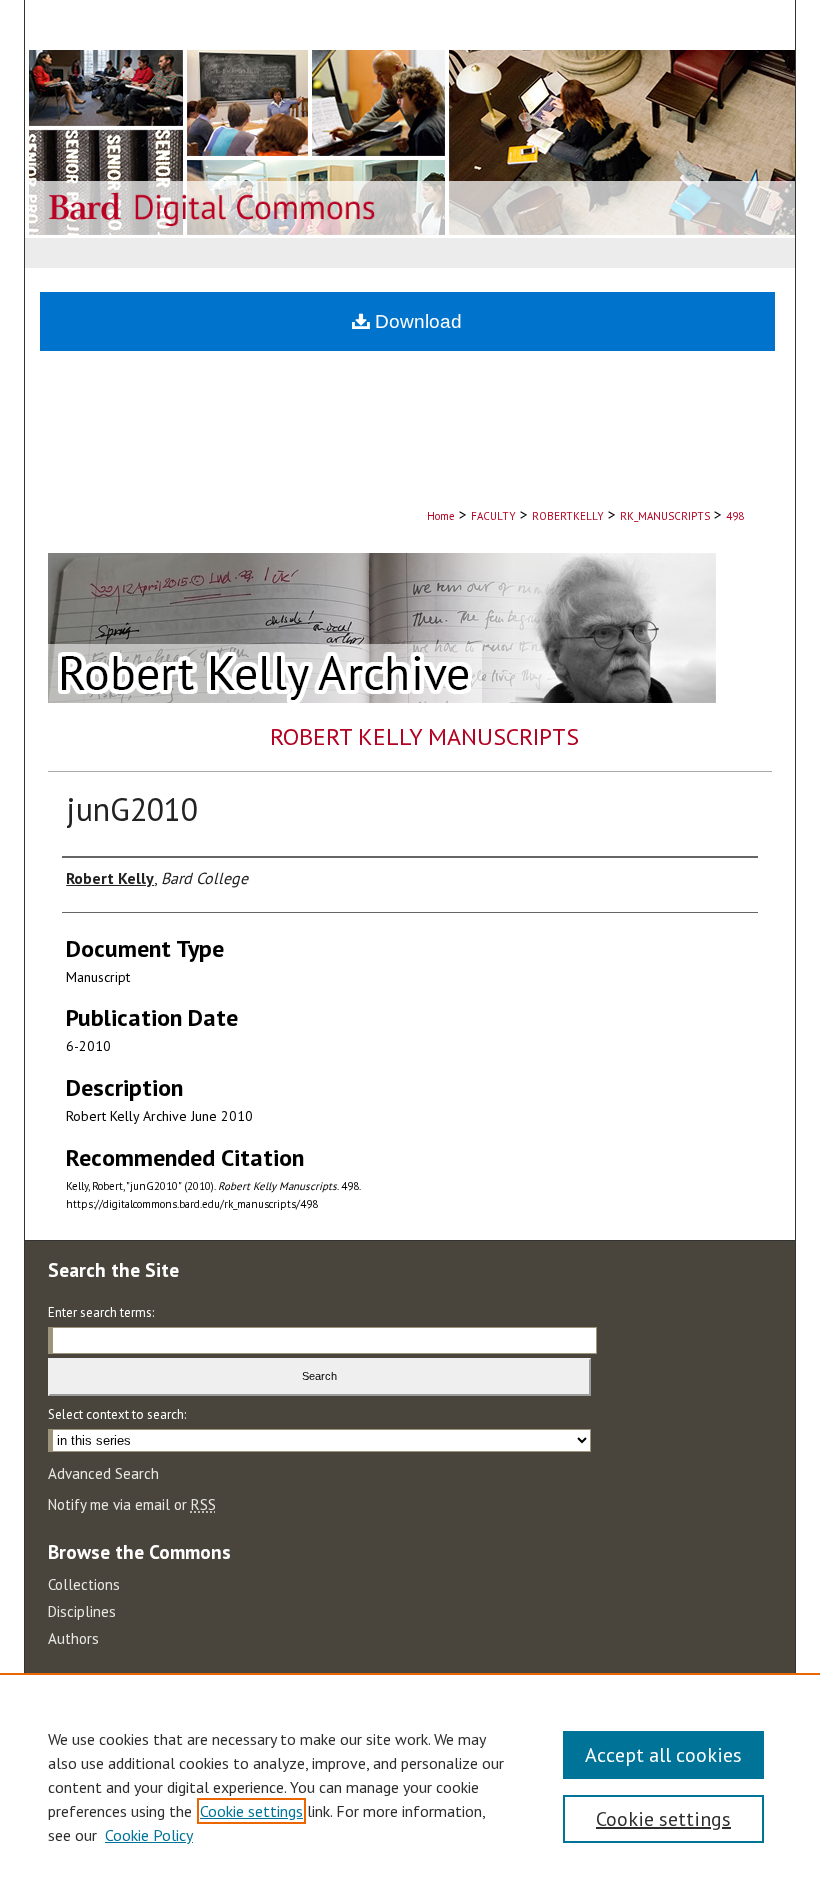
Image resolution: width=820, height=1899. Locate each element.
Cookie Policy (149, 1835)
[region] (410, 1786)
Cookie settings (251, 1811)
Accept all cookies (663, 1755)
